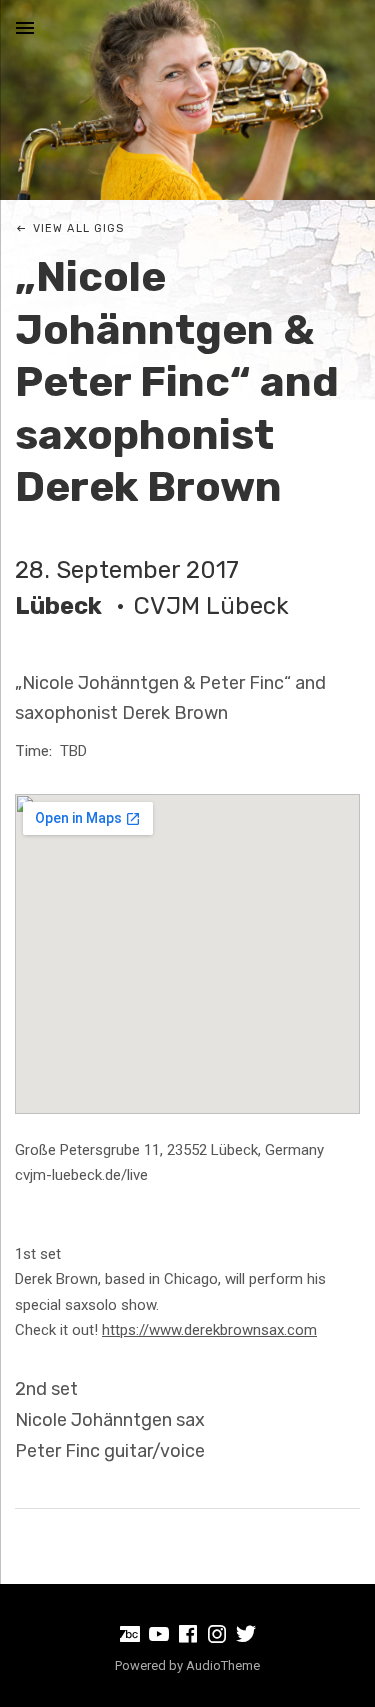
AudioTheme (223, 1665)
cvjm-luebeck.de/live (81, 1175)
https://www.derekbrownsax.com (209, 1330)
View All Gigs (78, 228)
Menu (25, 28)
